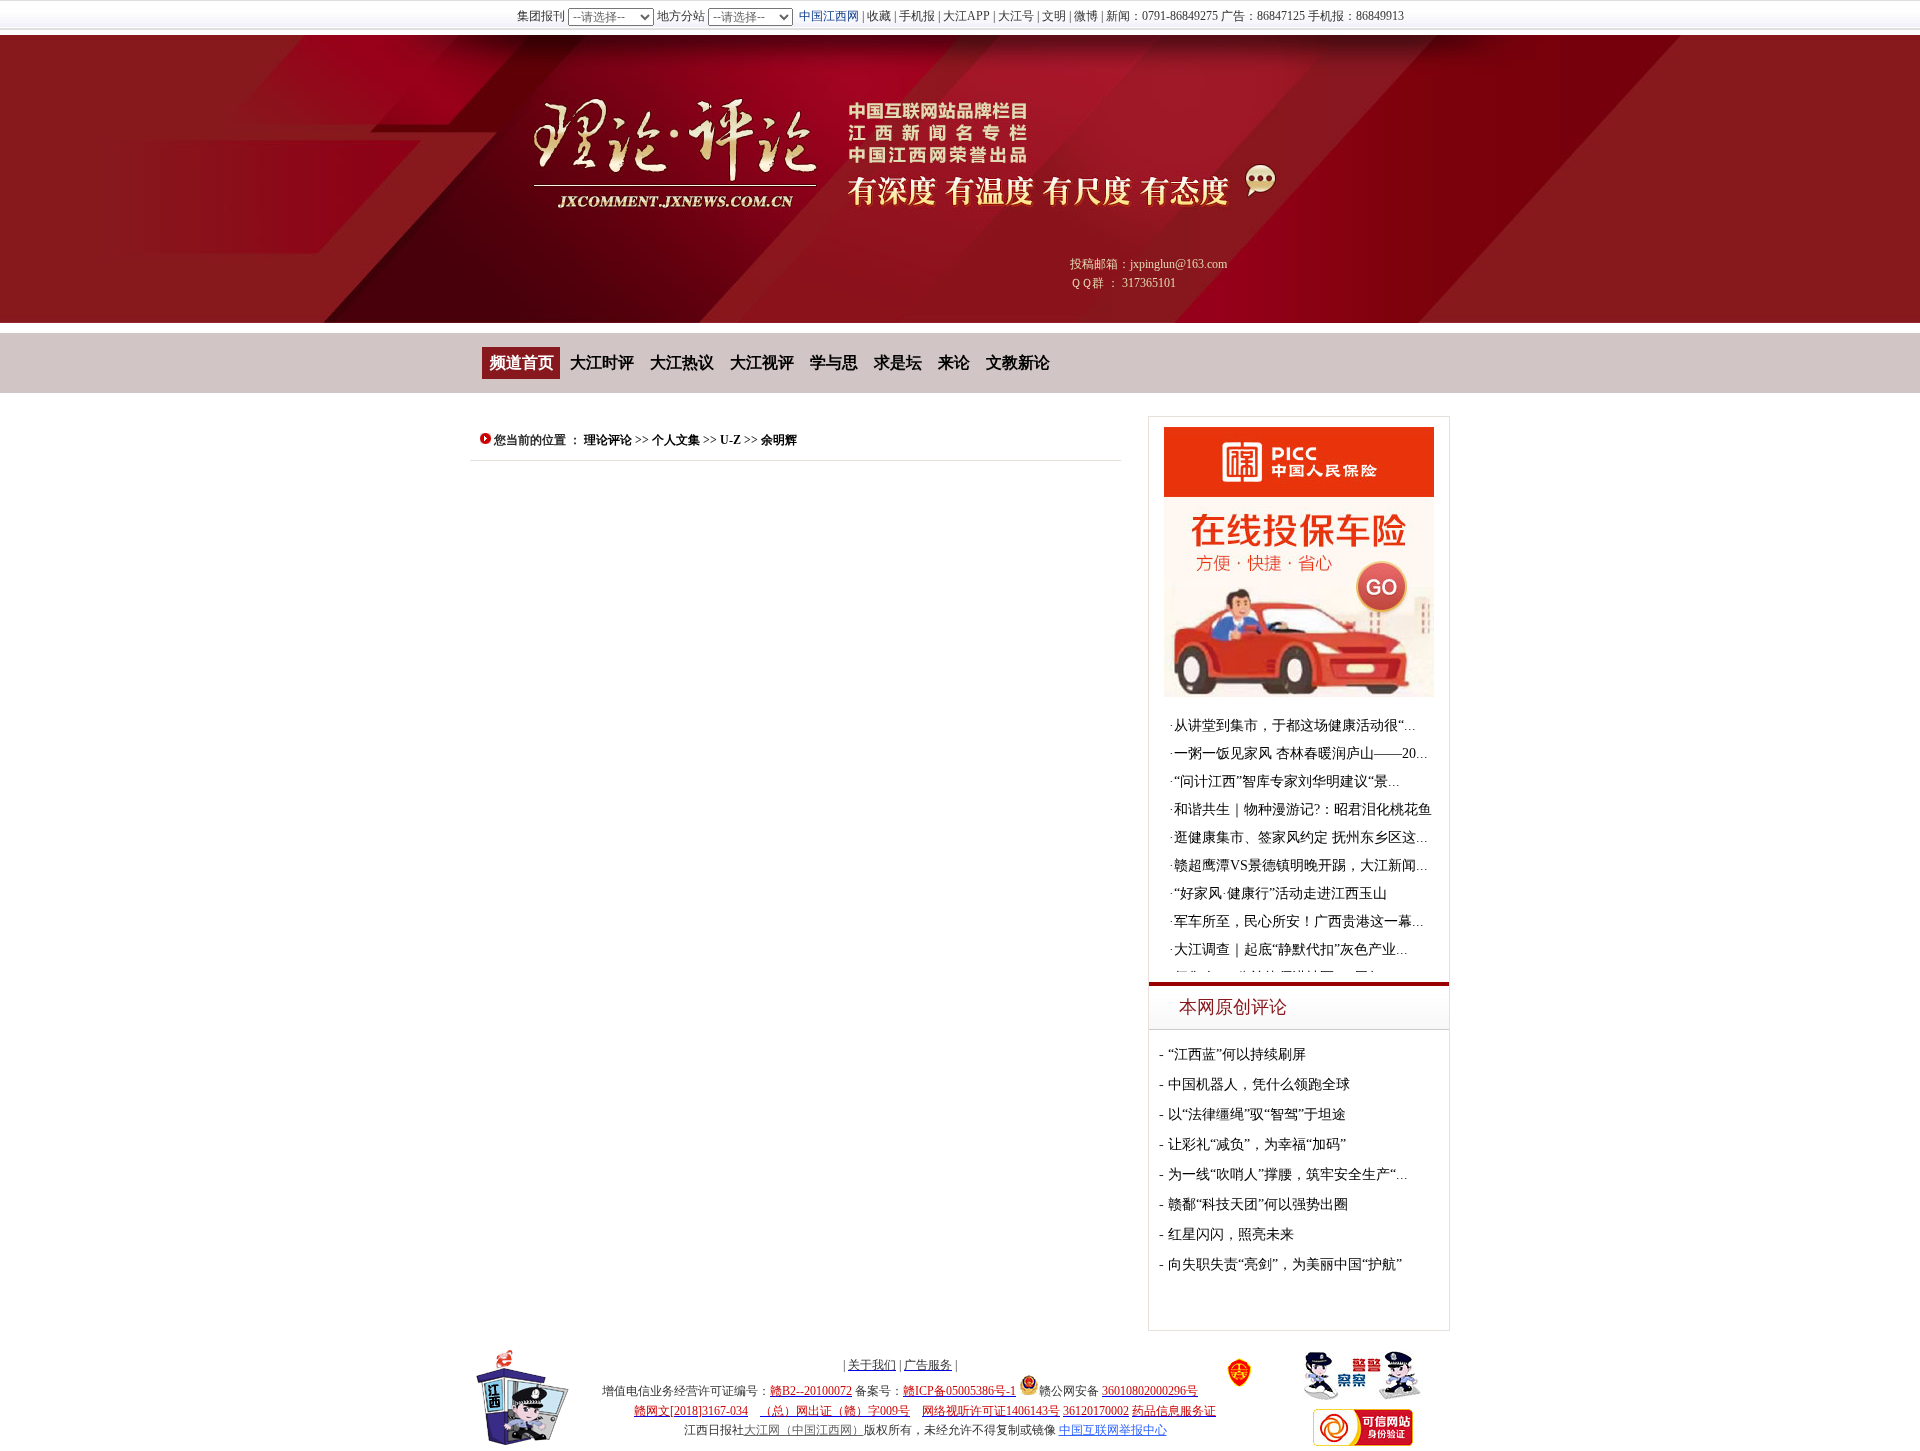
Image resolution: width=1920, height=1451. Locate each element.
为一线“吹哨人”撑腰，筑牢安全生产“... (1288, 1174)
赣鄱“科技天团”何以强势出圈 (1258, 1204)
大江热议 (682, 362)
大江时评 (602, 362)
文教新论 (1018, 362)
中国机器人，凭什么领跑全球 (1259, 1084)
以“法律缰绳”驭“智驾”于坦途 (1257, 1114)
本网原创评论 (1233, 1007)
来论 (954, 362)
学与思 (834, 362)
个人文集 (676, 440)
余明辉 (779, 440)
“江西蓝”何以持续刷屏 (1237, 1054)
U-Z (730, 440)
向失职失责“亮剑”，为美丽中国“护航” (1285, 1264)
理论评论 (608, 440)
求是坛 (898, 362)
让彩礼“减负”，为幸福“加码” (1257, 1144)
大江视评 (762, 362)
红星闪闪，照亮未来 (1231, 1234)
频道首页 (522, 362)
